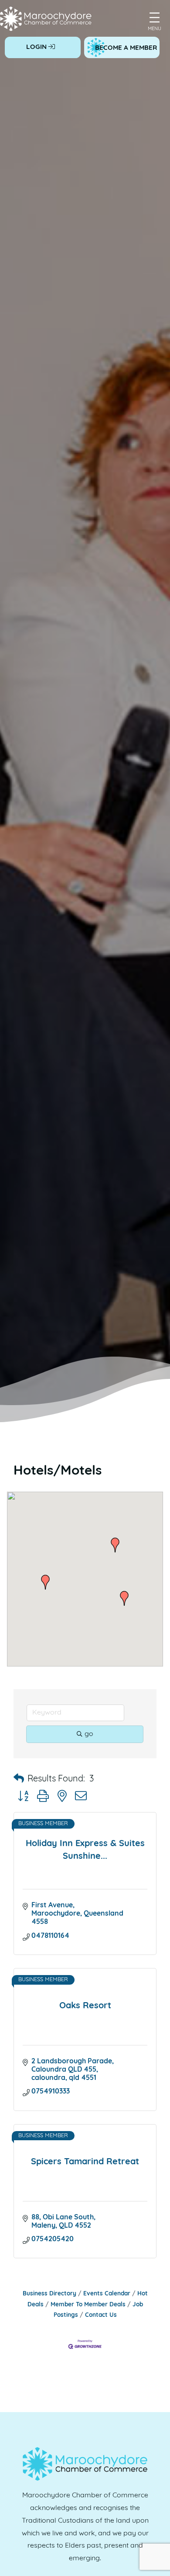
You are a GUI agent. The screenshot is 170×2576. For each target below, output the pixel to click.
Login (37, 47)
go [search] (89, 1734)
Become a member (126, 48)
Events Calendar (107, 2294)
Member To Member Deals (88, 2305)
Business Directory (49, 2294)
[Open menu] (155, 17)
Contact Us (101, 2315)
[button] (45, 1582)
